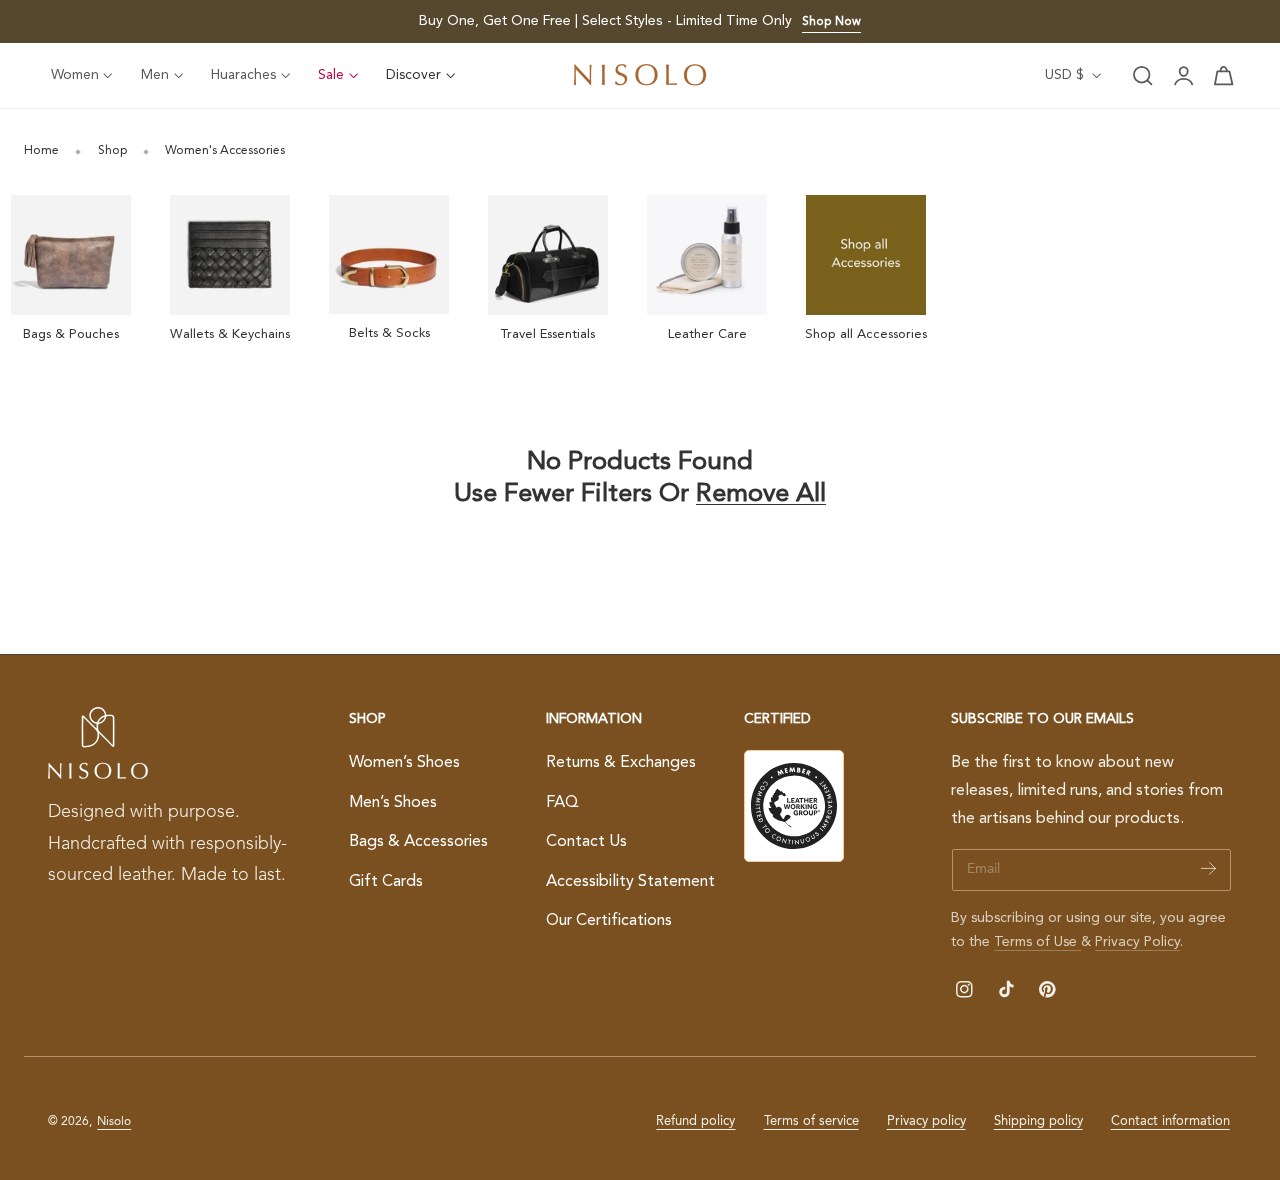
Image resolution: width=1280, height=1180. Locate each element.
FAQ (562, 802)
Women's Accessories (225, 151)
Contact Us (586, 842)
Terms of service (811, 1121)
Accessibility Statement (630, 882)
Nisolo (114, 1122)
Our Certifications (609, 921)
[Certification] (794, 806)
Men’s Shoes (393, 802)
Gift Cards (386, 882)
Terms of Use (1037, 942)
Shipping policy (1038, 1121)
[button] (1143, 76)
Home (41, 151)
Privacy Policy (1137, 942)
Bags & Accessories (418, 842)
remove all (761, 494)
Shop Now (831, 22)
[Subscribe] (1208, 868)
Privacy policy (926, 1121)
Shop (112, 151)
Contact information (1170, 1121)
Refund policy (695, 1121)
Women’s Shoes (404, 763)
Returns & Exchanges (621, 763)
